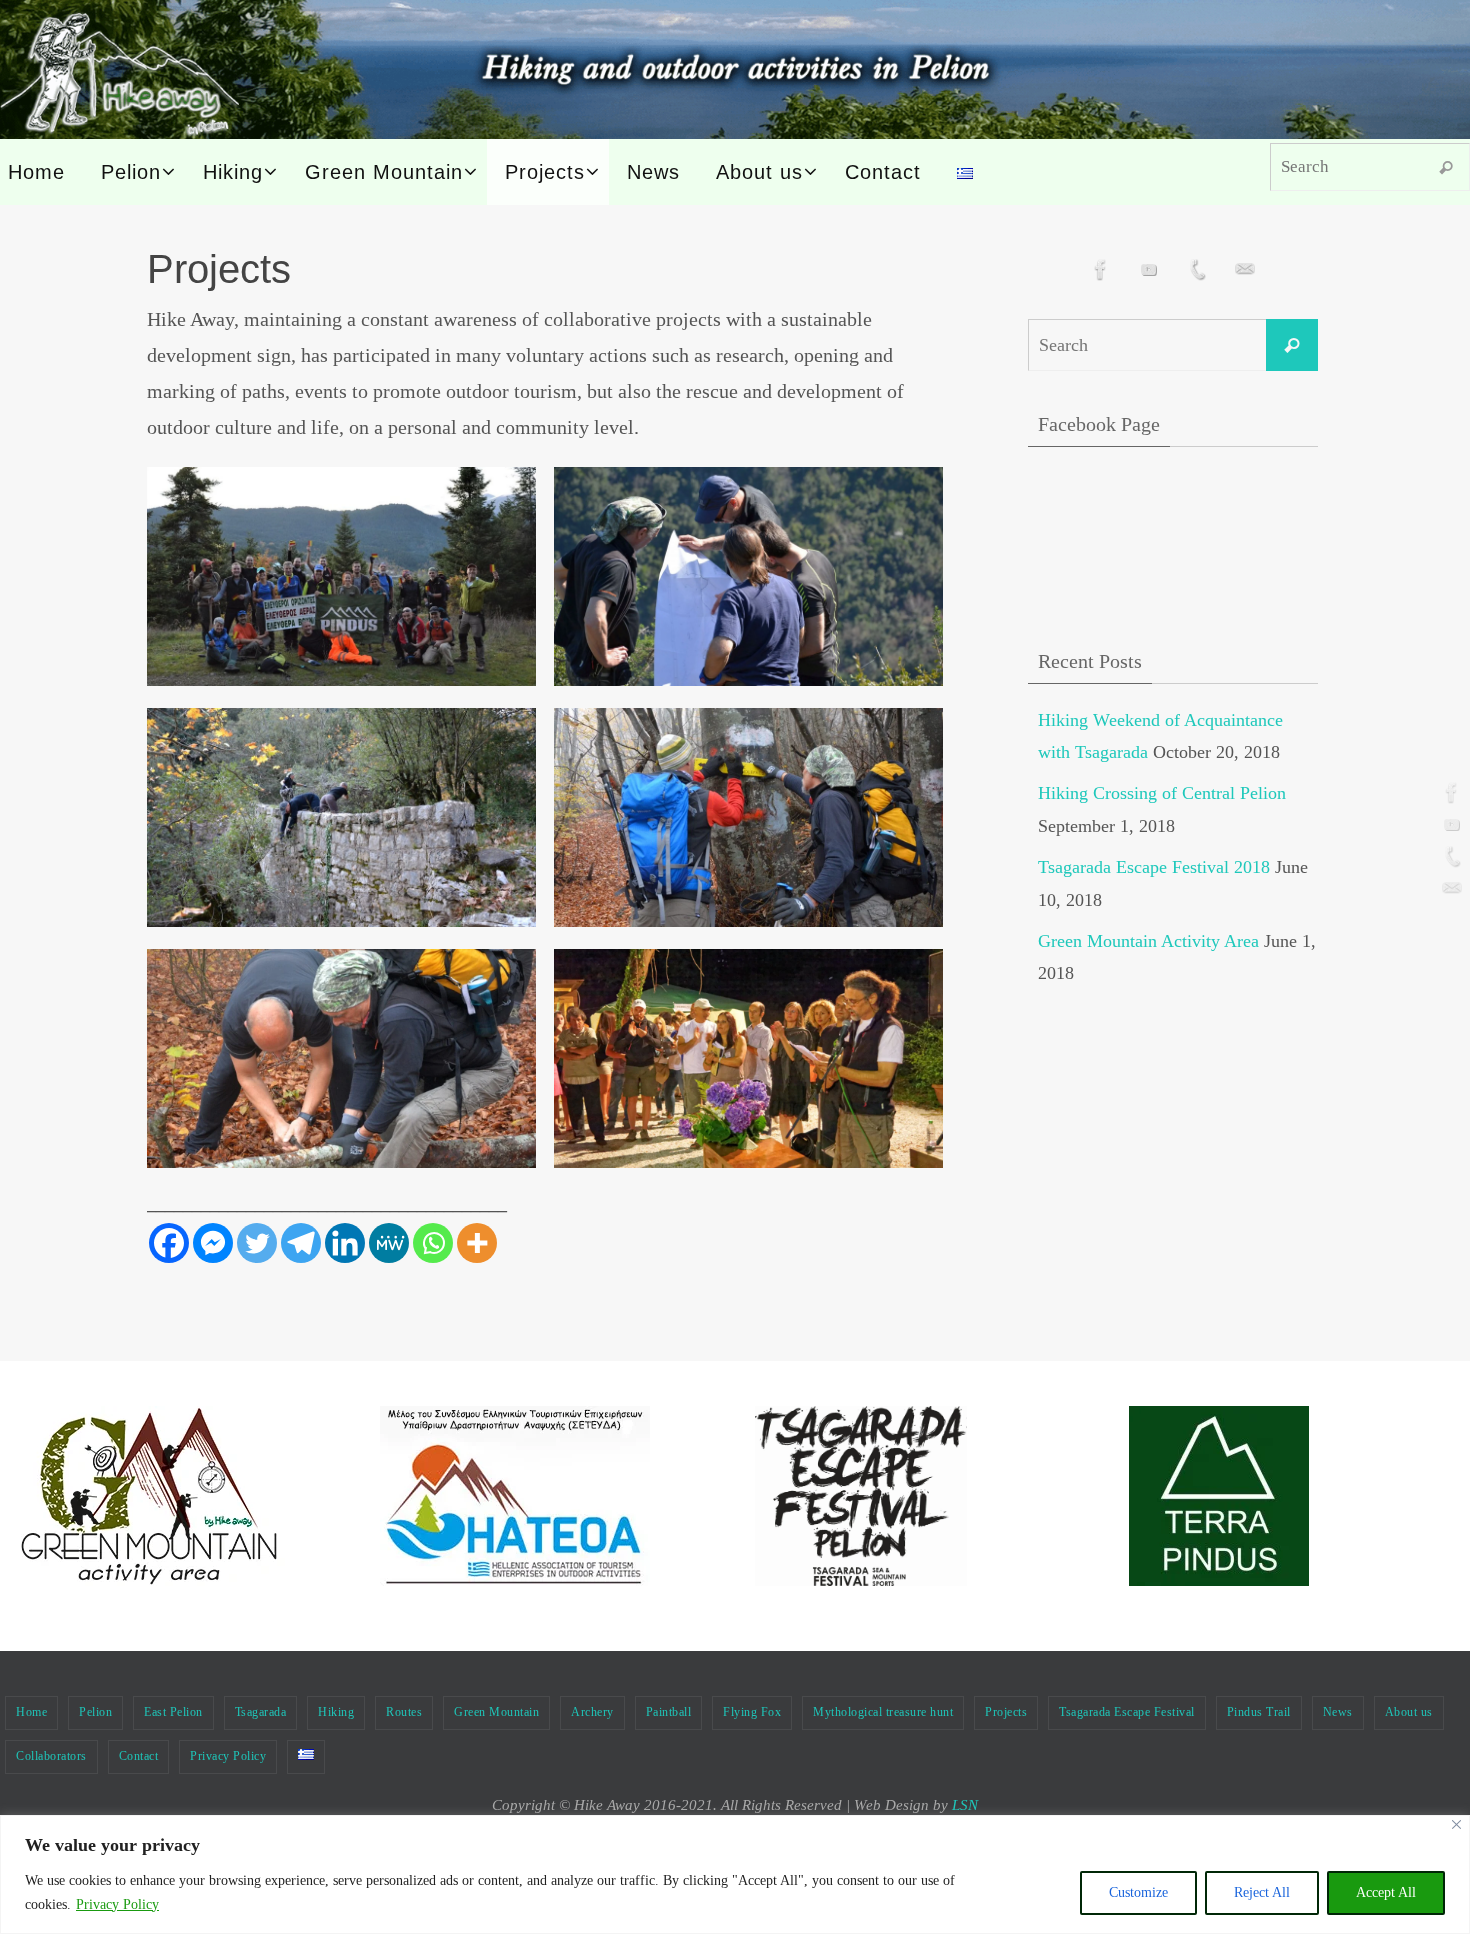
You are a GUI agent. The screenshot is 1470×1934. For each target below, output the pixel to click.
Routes (404, 1712)
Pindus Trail (1259, 1712)
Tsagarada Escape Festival (1127, 1712)
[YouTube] (1449, 824)
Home (31, 1712)
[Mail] (1449, 888)
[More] (477, 1243)
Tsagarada (261, 1712)
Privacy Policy (117, 1904)
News (1338, 1712)
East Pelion (173, 1712)
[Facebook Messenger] (213, 1243)
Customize (1138, 1892)
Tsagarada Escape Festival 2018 (1154, 867)
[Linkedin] (345, 1243)
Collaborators (51, 1756)
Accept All (1386, 1892)
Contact (139, 1756)
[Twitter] (257, 1243)
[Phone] (1449, 856)
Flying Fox (752, 1712)
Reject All (1262, 1892)
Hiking (336, 1712)
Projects (1006, 1712)
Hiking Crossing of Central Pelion (1162, 793)
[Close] (1456, 1824)
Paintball (669, 1712)
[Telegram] (301, 1243)
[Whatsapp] (433, 1243)
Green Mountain (496, 1712)
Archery (592, 1712)
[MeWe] (389, 1243)
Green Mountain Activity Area (1148, 941)
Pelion (95, 1712)
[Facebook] (1449, 792)
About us (1409, 1712)
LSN (965, 1805)
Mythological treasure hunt (883, 1712)
